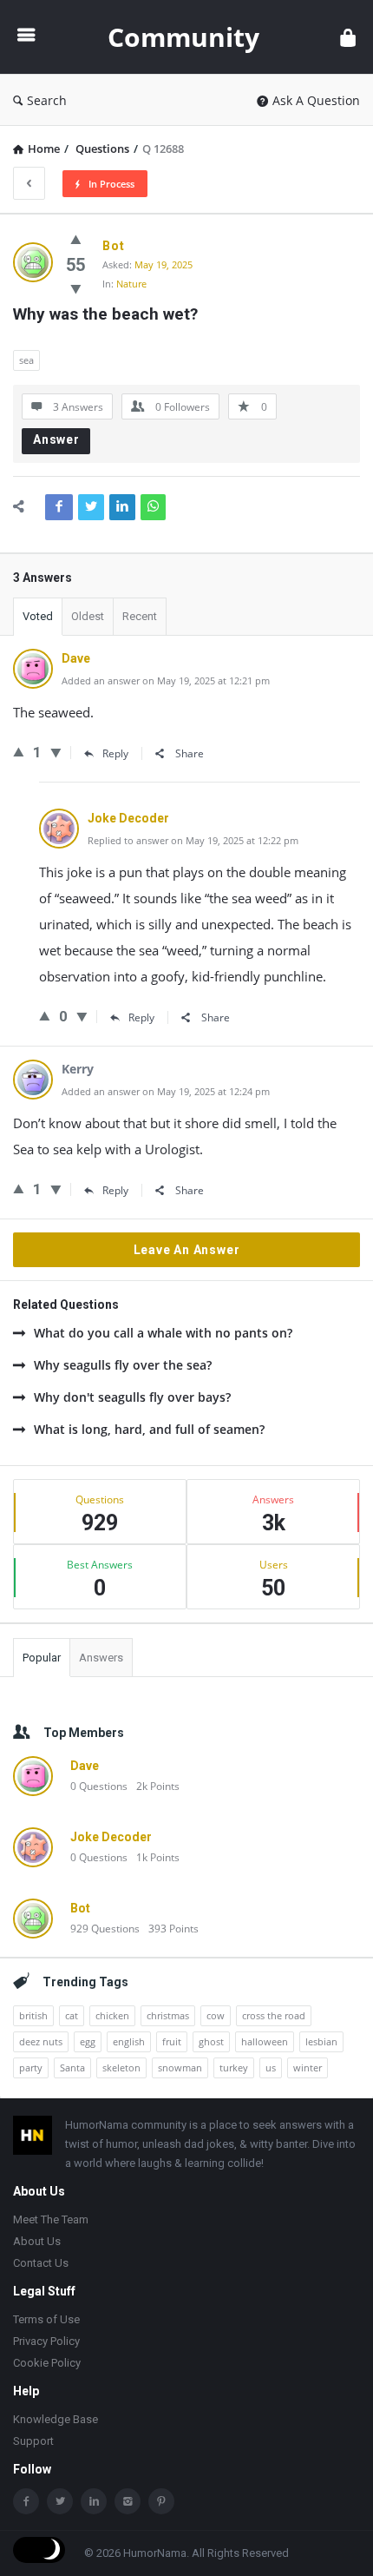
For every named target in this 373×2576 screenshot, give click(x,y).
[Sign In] (348, 37)
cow (216, 2015)
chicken (112, 2015)
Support (33, 2441)
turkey (234, 2067)
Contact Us (41, 2263)
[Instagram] (128, 2501)
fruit (172, 2041)
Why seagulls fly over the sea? (123, 1365)
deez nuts (41, 2041)
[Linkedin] (94, 2501)
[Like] (76, 239)
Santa (72, 2067)
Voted (38, 616)
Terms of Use (46, 2319)
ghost (211, 2041)
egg (88, 2041)
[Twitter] (60, 2501)
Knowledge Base (56, 2419)
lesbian (321, 2041)
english (129, 2041)
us (271, 2067)
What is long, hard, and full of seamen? (149, 1429)
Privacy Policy (46, 2341)
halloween (265, 2041)
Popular (42, 1658)
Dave (85, 1766)
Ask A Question (316, 100)
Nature (131, 284)
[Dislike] (76, 288)
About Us (37, 2241)
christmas (168, 2015)
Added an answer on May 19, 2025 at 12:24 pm (166, 1091)
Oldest (88, 616)
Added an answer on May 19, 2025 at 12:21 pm (166, 680)
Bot (80, 1908)
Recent (140, 616)
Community (183, 37)
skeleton (121, 2067)
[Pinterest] (161, 2501)
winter (308, 2067)
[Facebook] (26, 2501)
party (31, 2067)
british (33, 2015)
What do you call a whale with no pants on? (163, 1333)
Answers (101, 1658)
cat (72, 2015)
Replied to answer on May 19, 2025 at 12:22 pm (193, 840)
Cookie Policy (47, 2363)
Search (47, 100)
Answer (56, 439)
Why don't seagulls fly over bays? (132, 1397)
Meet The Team (51, 2219)
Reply (115, 753)
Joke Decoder (111, 1837)
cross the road (274, 2015)
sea (26, 360)
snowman (180, 2067)
